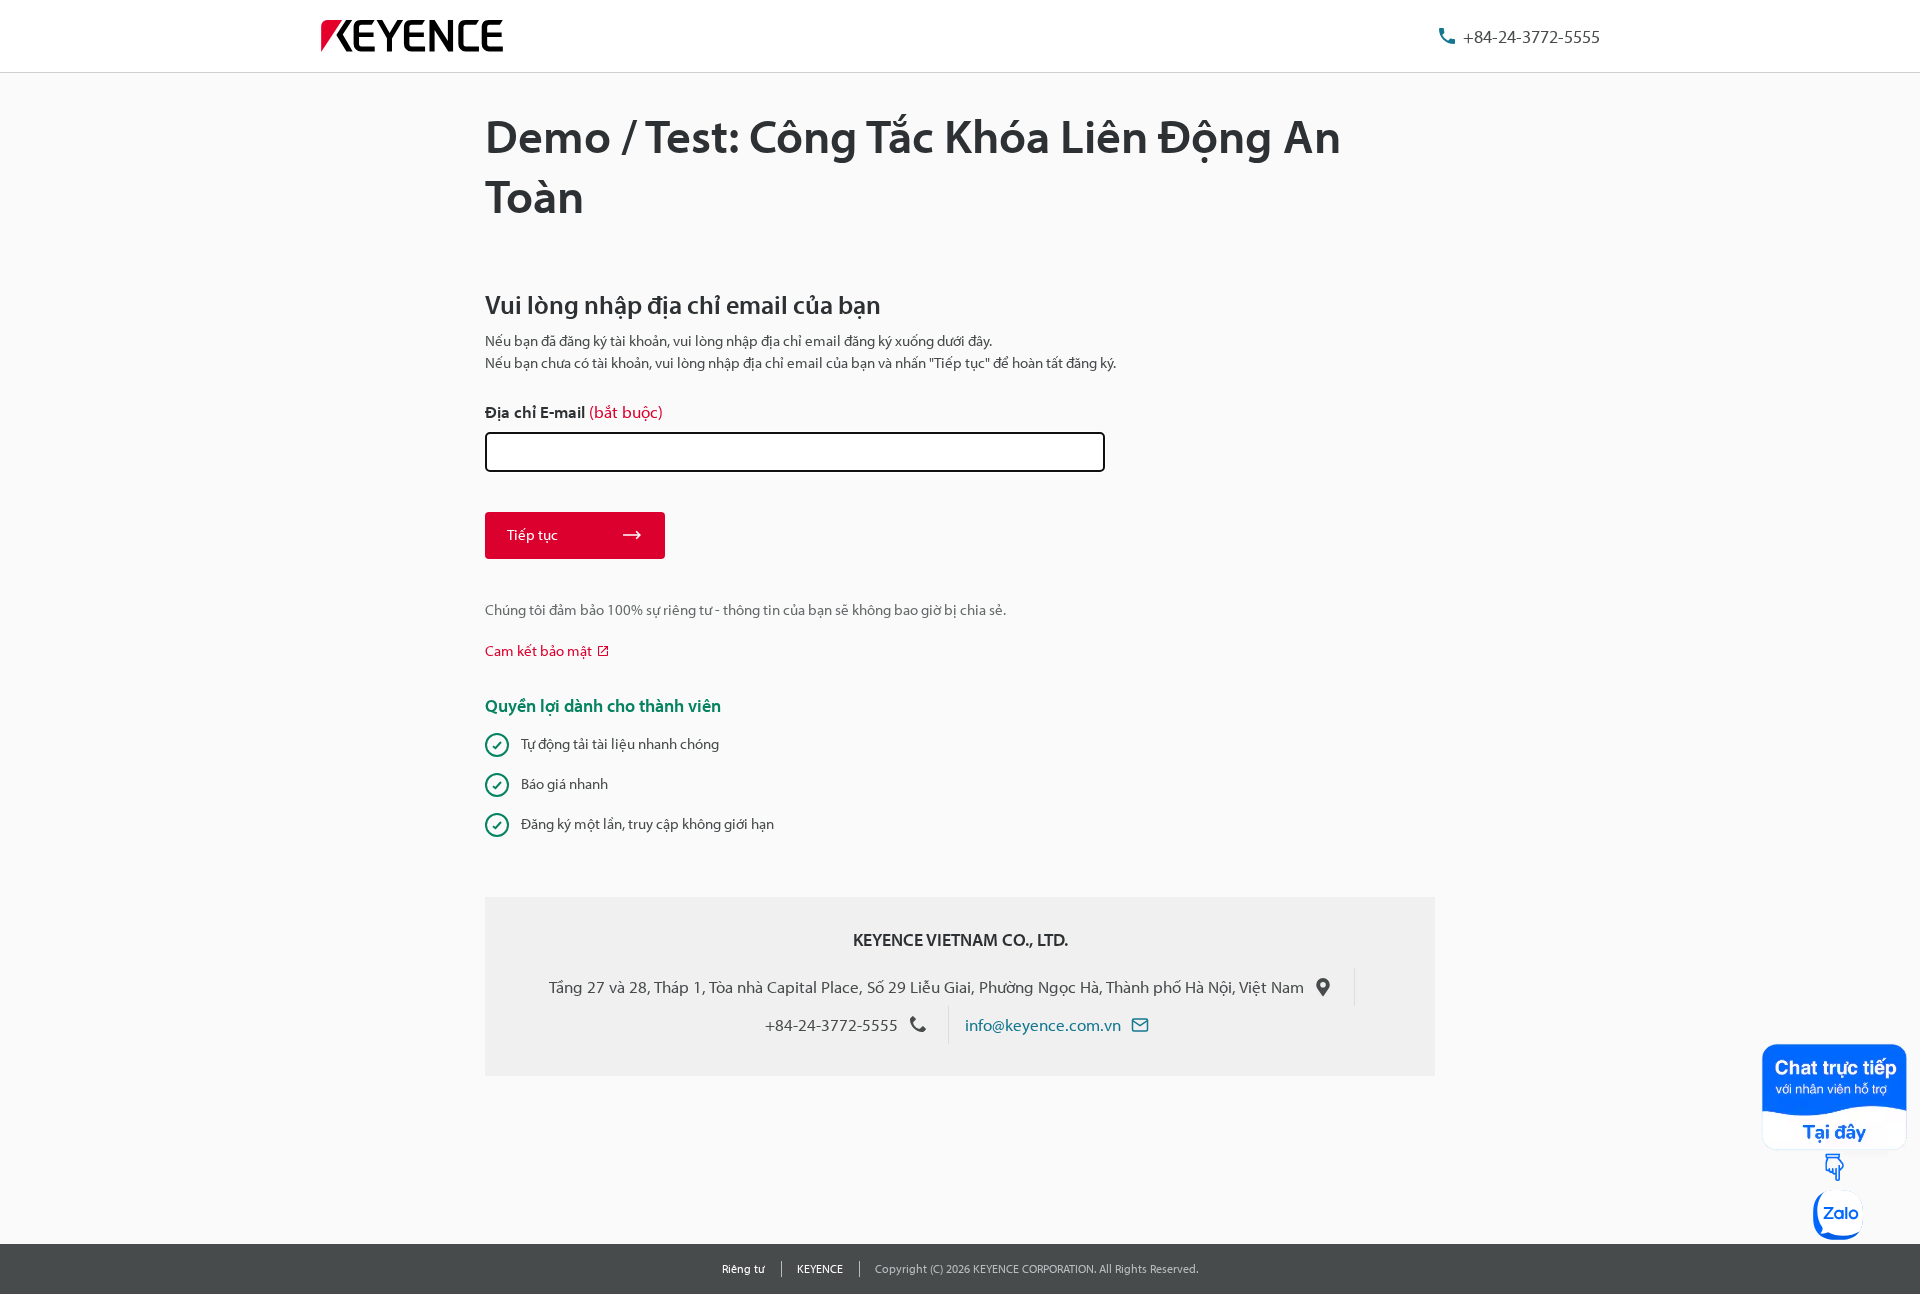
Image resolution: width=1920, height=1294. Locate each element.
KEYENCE (820, 1268)
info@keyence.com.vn (1043, 1024)
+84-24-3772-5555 (1531, 36)
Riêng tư (743, 1268)
